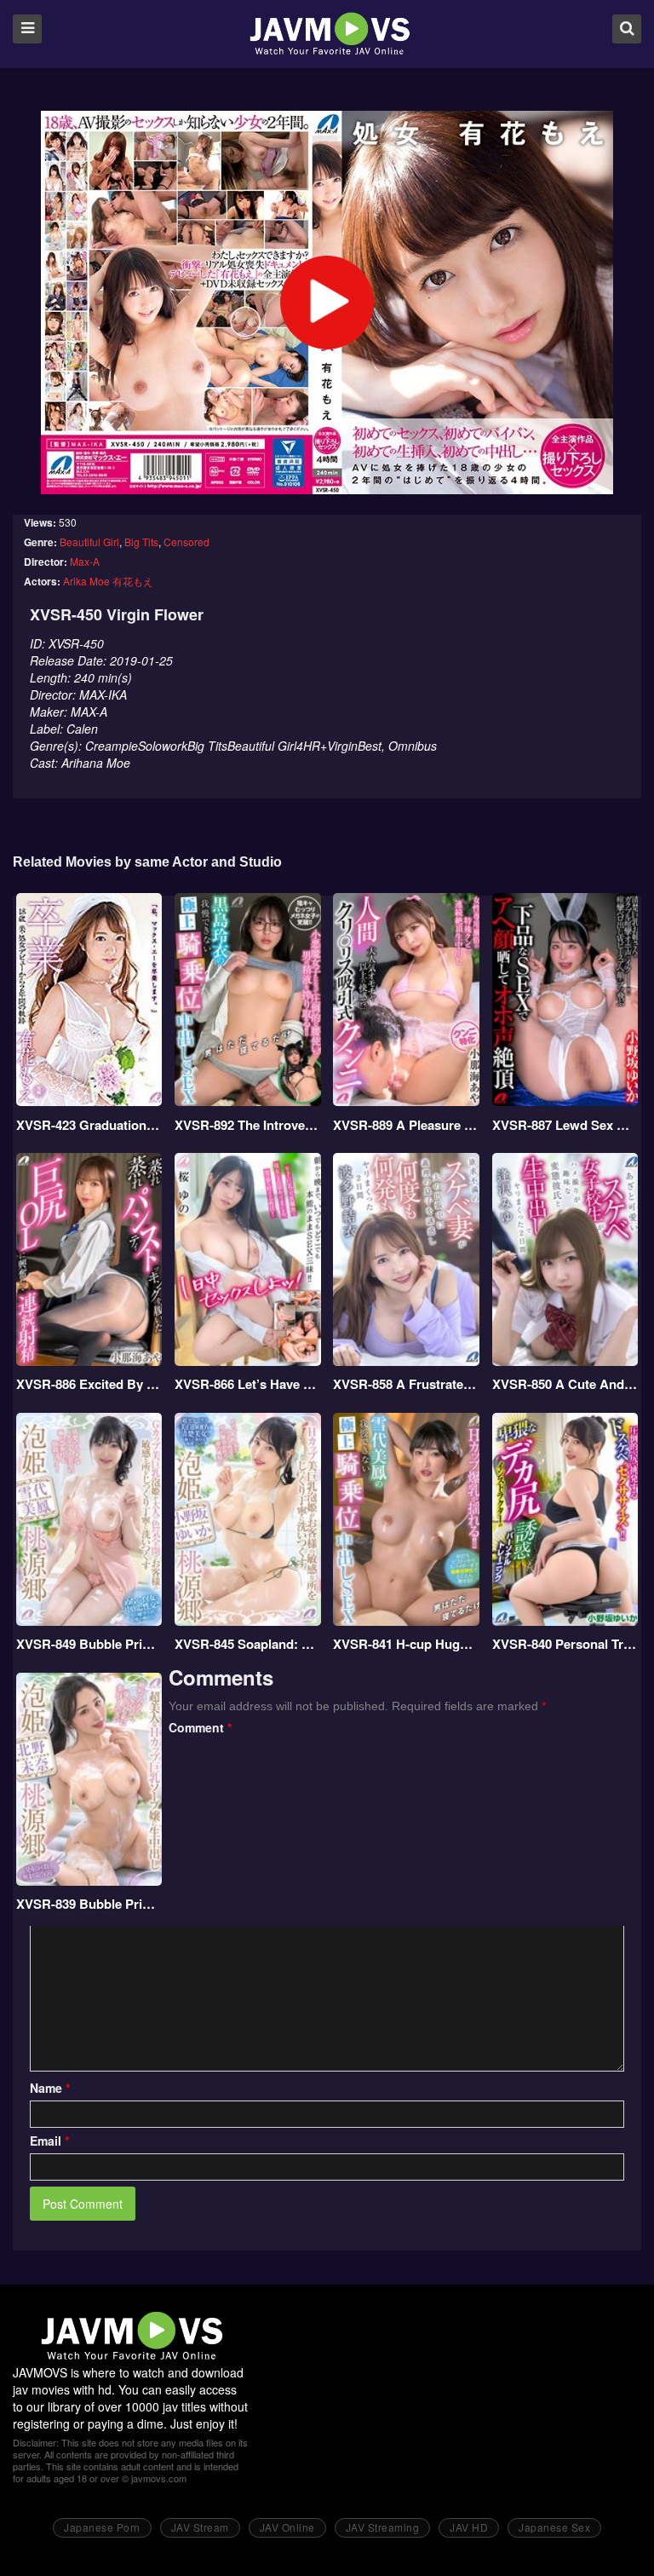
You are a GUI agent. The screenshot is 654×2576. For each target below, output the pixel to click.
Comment (200, 1727)
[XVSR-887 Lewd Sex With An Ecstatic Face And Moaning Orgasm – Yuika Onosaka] (565, 1000)
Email (49, 2141)
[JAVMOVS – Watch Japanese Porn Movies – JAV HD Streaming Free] (329, 33)
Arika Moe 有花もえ (108, 581)
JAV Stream (200, 2527)
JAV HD (469, 2527)
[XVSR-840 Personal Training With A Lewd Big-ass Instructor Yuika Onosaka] (565, 1519)
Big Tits (141, 542)
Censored (186, 542)
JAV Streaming (383, 2527)
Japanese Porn (102, 2527)
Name (50, 2088)
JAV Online (287, 2527)
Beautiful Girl (89, 542)
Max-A (85, 561)
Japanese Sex (554, 2527)
